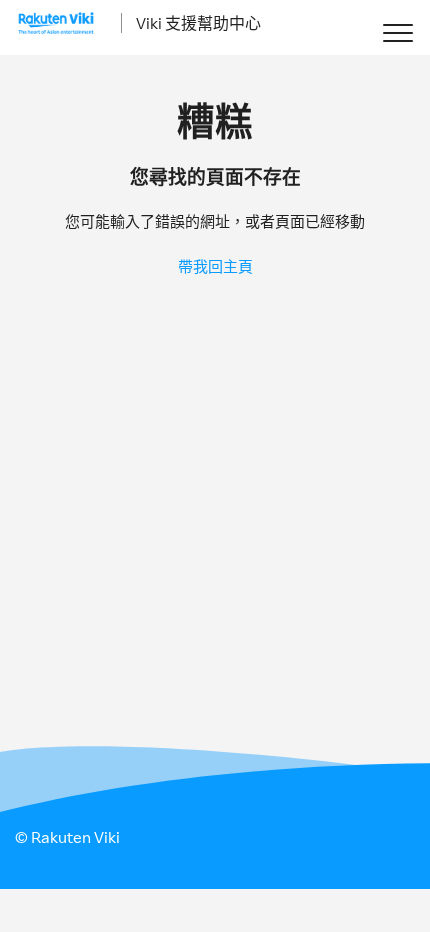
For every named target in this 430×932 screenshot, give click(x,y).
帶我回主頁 (215, 266)
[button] (397, 32)
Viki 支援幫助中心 (198, 23)
